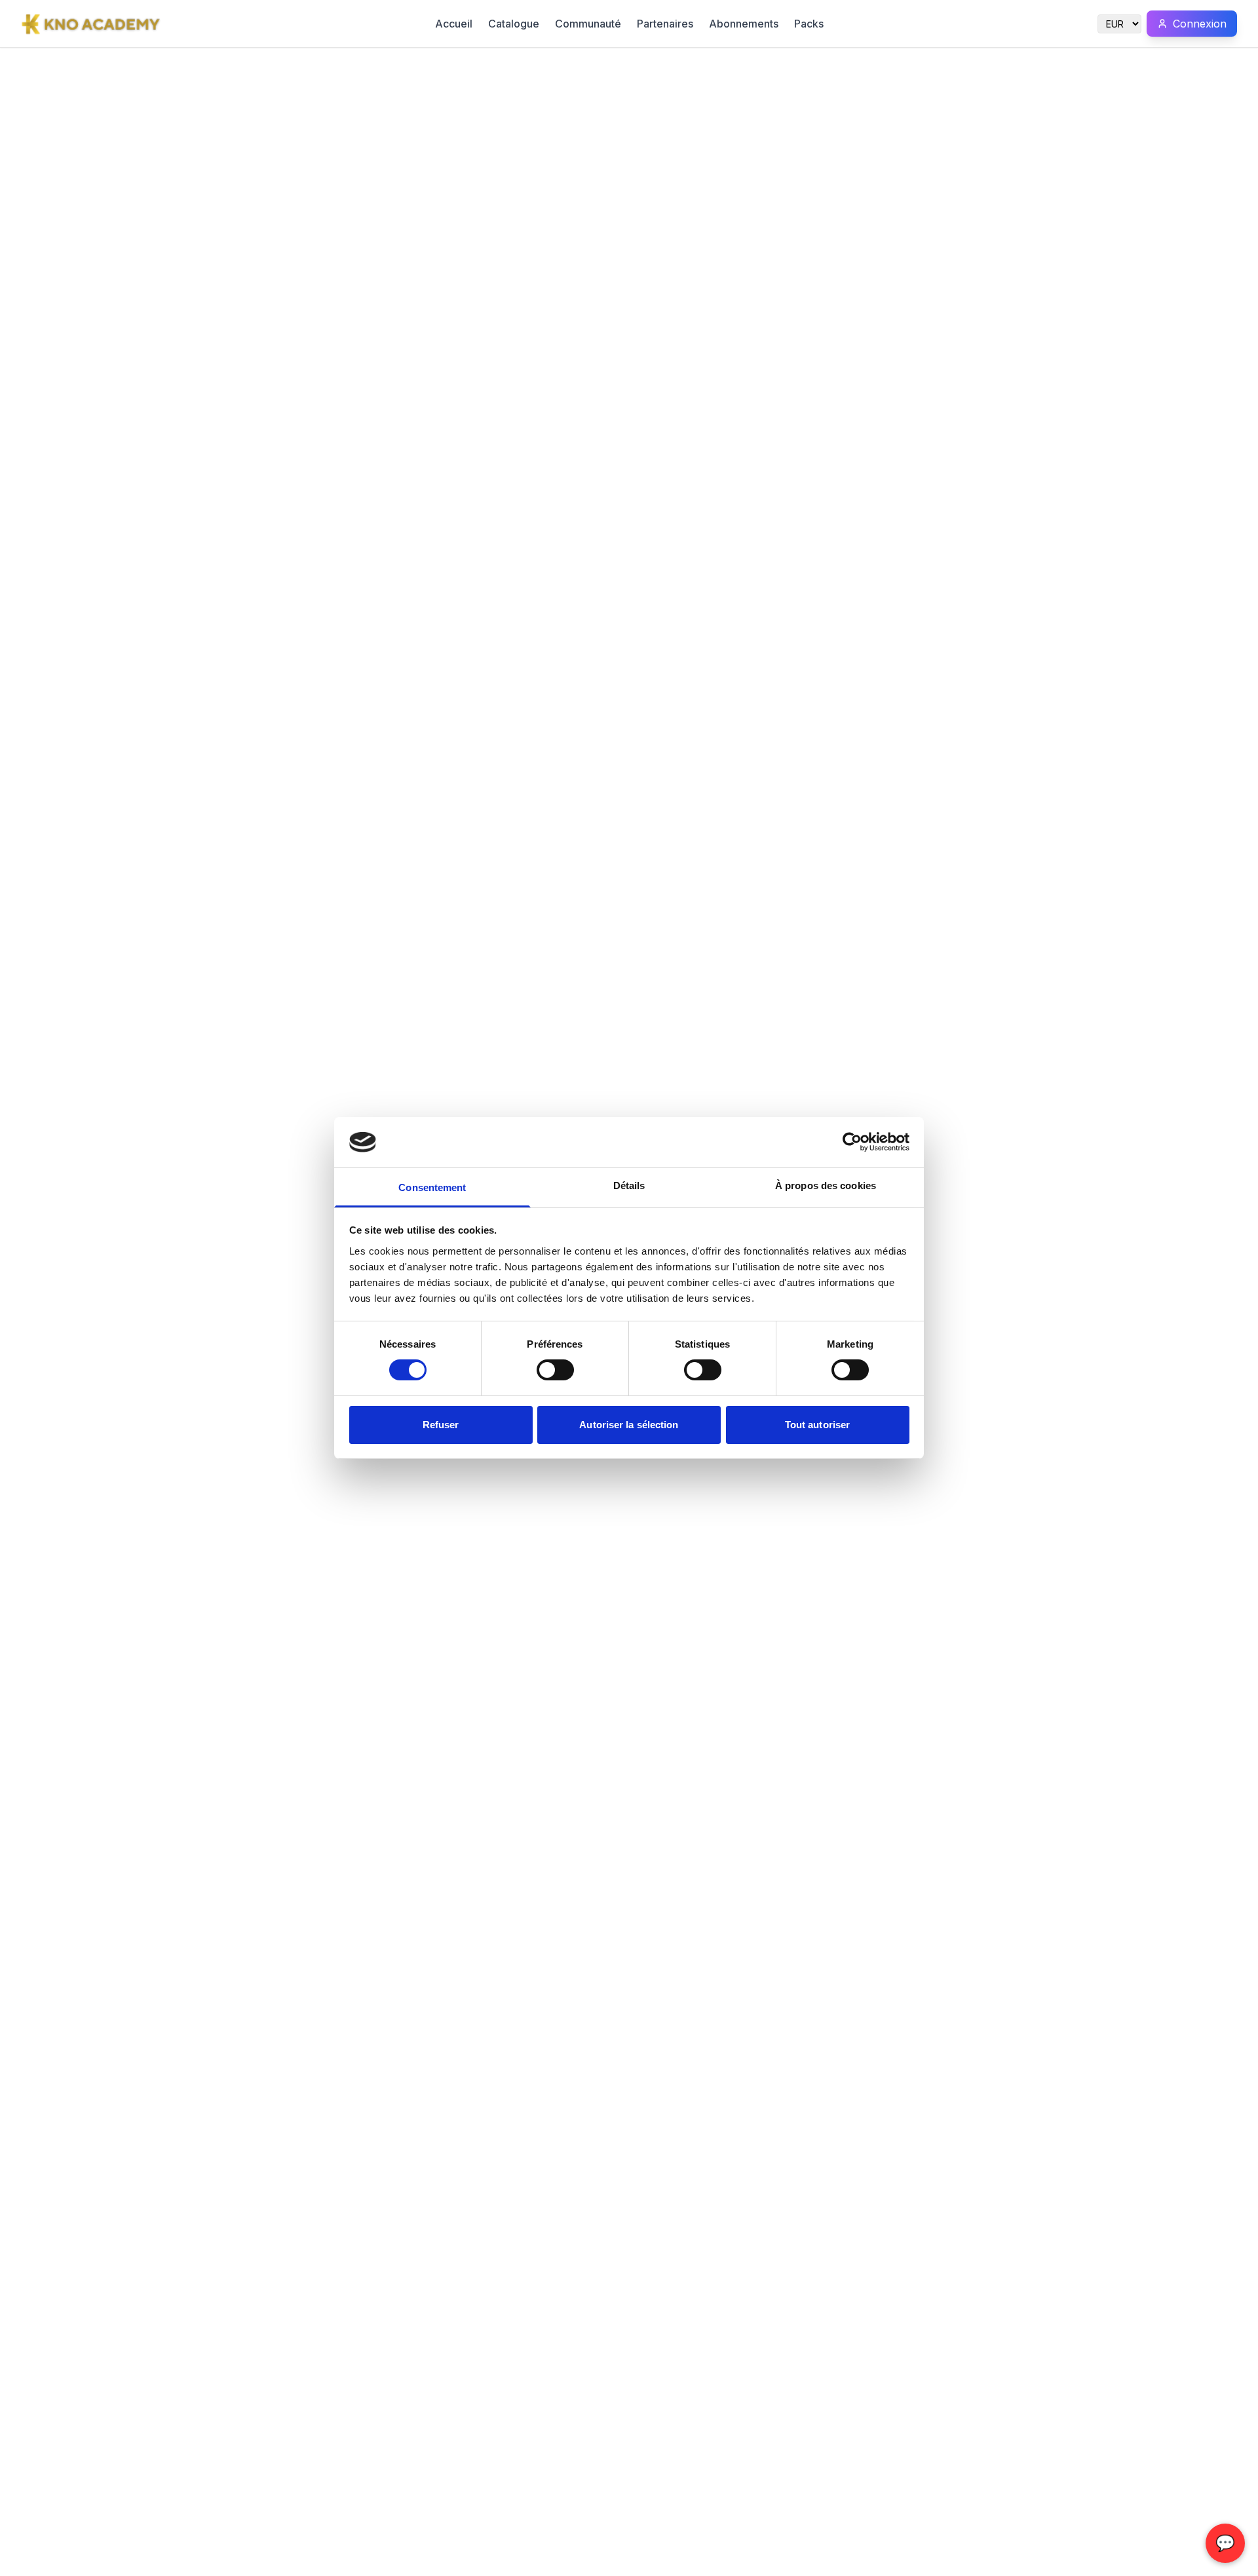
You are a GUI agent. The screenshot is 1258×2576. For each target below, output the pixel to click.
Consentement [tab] (432, 1187)
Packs (809, 24)
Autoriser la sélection (629, 1425)
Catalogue (514, 24)
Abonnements (744, 24)
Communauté (588, 24)
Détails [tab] (629, 1185)
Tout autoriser (817, 1425)
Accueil (454, 24)
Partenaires (665, 24)
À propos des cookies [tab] (826, 1185)
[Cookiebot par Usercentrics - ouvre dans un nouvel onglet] (852, 1142)
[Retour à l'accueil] (91, 24)
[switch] (555, 1370)
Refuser (441, 1425)
